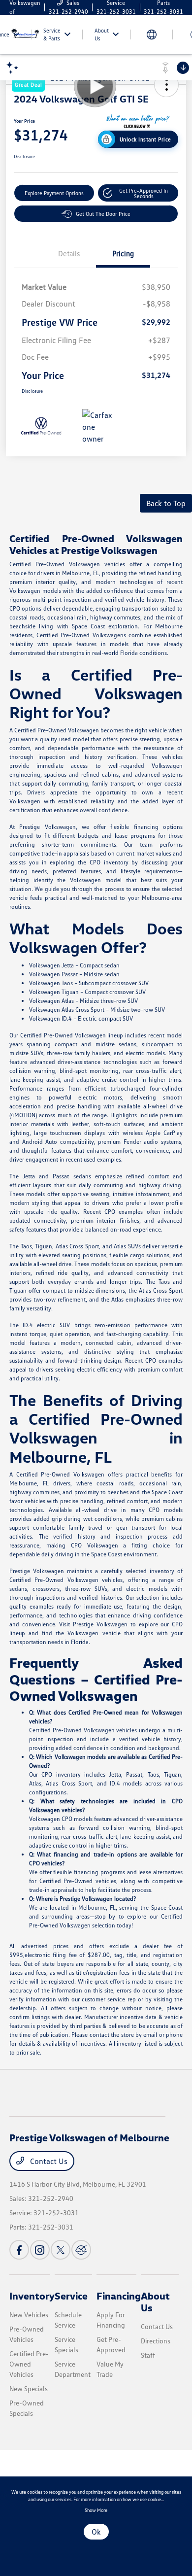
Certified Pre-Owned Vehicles (29, 2364)
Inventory (32, 2296)
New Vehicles (29, 2315)
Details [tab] (69, 253)
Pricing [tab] (123, 253)
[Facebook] (19, 2250)
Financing (119, 2296)
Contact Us (48, 2161)
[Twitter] (61, 2250)
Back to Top (166, 503)
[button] (138, 193)
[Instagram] (40, 2250)
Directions (156, 2341)
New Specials (29, 2388)
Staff (148, 2355)
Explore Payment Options (54, 193)
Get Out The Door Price (103, 214)
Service (71, 2296)
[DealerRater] (81, 2250)
